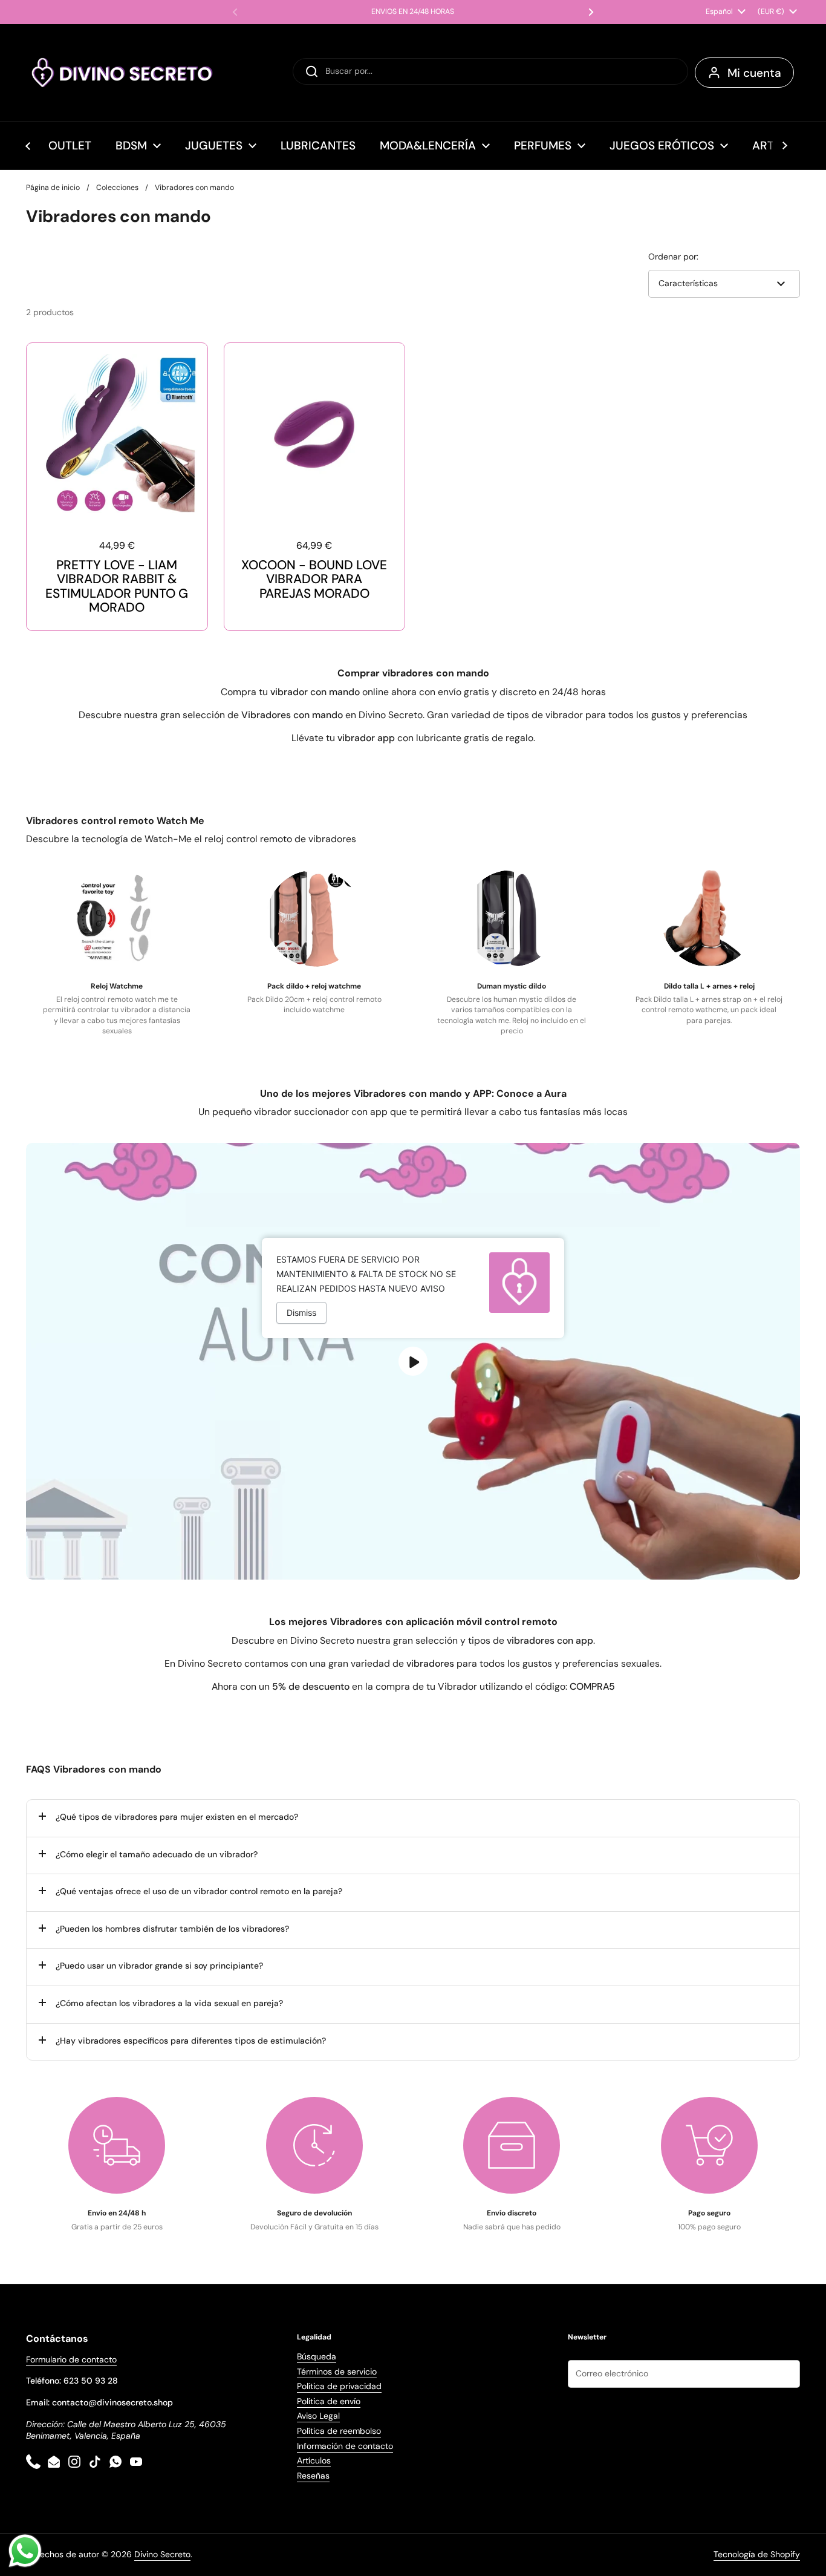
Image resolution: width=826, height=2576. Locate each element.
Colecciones (117, 188)
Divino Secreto (162, 2554)
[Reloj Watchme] (117, 918)
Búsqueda (317, 2356)
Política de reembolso (339, 2431)
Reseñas (313, 2476)
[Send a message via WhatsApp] (25, 2551)
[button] (413, 1818)
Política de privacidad (339, 2386)
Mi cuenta (754, 73)
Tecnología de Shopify (757, 2554)
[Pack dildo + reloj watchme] (314, 918)
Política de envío (329, 2401)
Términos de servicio (337, 2372)
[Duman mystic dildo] (512, 918)
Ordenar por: (673, 257)
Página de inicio (53, 188)
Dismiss (301, 1313)
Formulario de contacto (71, 2359)
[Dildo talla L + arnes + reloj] (709, 918)
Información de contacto (345, 2446)
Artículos (314, 2460)
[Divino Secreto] (123, 73)
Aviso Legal (318, 2416)
